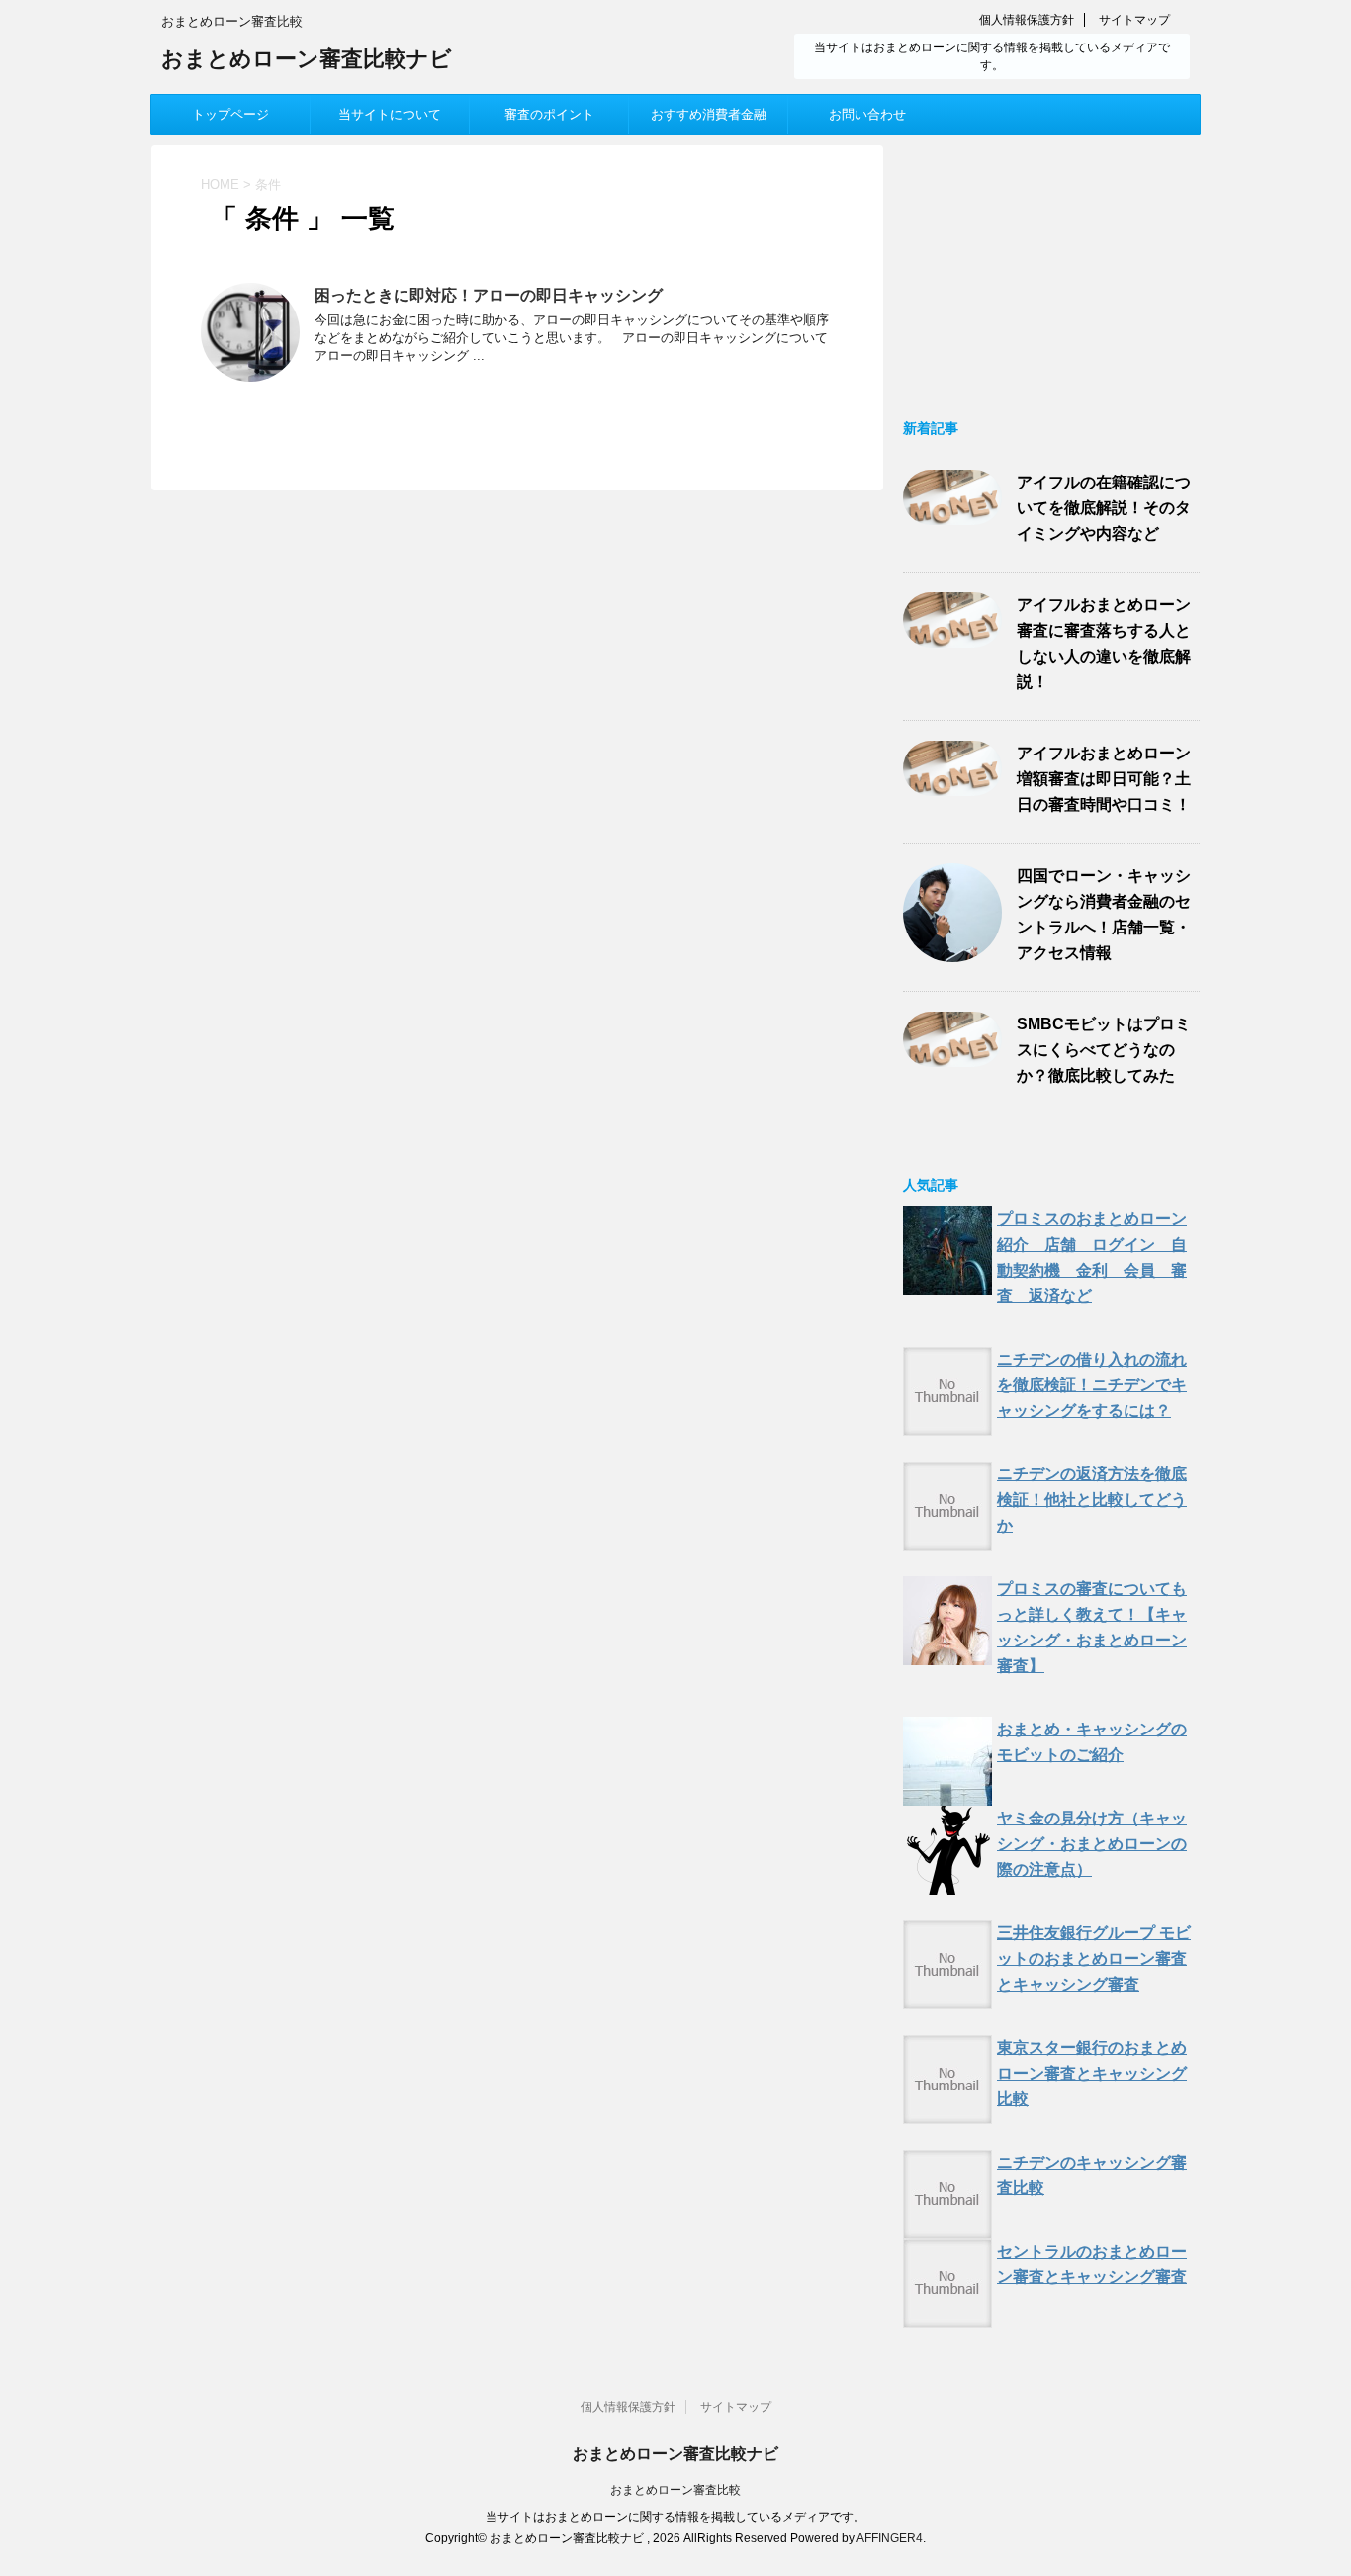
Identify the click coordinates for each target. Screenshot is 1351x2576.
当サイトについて (390, 114)
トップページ (230, 114)
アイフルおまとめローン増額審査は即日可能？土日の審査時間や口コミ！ (1104, 779)
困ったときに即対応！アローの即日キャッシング (489, 295)
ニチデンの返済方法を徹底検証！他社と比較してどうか (1092, 1500)
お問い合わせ (867, 114)
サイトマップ (1134, 20)
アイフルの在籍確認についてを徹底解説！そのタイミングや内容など (1104, 508)
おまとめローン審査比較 (675, 2490)
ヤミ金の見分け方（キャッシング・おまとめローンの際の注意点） (1092, 1844)
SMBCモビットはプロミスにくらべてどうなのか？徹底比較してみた (1104, 1050)
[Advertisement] (1051, 269)
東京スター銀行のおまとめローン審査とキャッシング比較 (1092, 2073)
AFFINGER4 (890, 2538)
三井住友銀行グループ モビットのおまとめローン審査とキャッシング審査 (1094, 1958)
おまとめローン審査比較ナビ (307, 58)
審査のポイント (549, 114)
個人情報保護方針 (1027, 20)
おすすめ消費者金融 (709, 114)
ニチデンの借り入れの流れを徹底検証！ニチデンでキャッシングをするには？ (1092, 1385)
